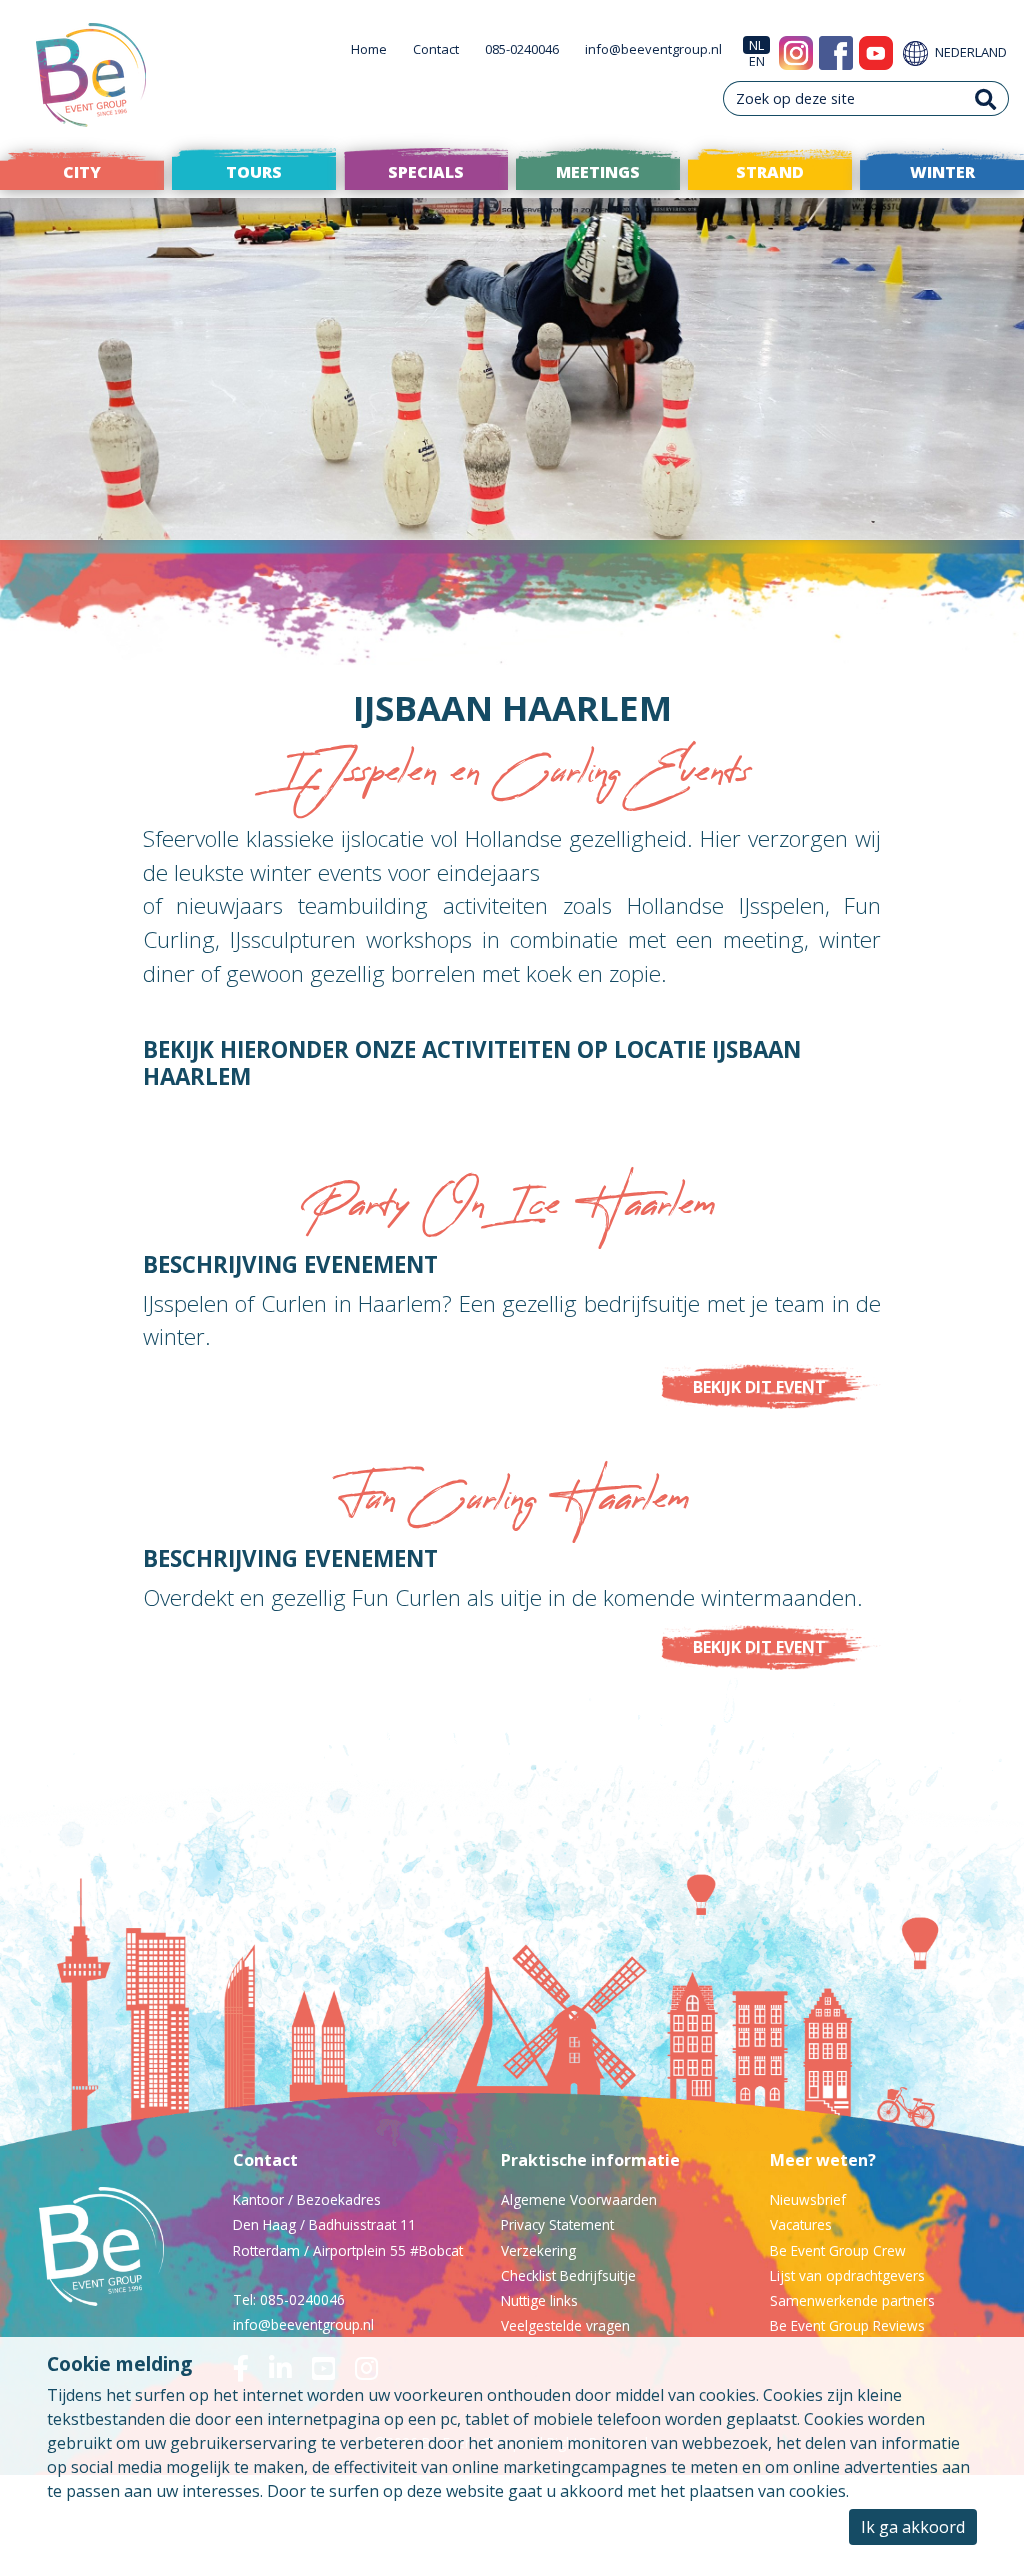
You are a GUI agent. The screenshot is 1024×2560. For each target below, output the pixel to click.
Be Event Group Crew (838, 2250)
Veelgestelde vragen (565, 2325)
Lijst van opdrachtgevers (847, 2275)
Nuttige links (539, 2300)
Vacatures (801, 2224)
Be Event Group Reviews (847, 2325)
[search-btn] (986, 98)
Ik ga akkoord (913, 2527)
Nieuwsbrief (808, 2199)
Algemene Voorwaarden (579, 2199)
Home (369, 49)
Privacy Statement (557, 2224)
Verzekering (538, 2250)
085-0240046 (522, 49)
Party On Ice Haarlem (512, 1211)
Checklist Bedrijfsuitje (568, 2275)
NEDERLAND (969, 52)
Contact (436, 49)
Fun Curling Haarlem (512, 1505)
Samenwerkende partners (852, 2300)
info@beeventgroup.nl (653, 49)
